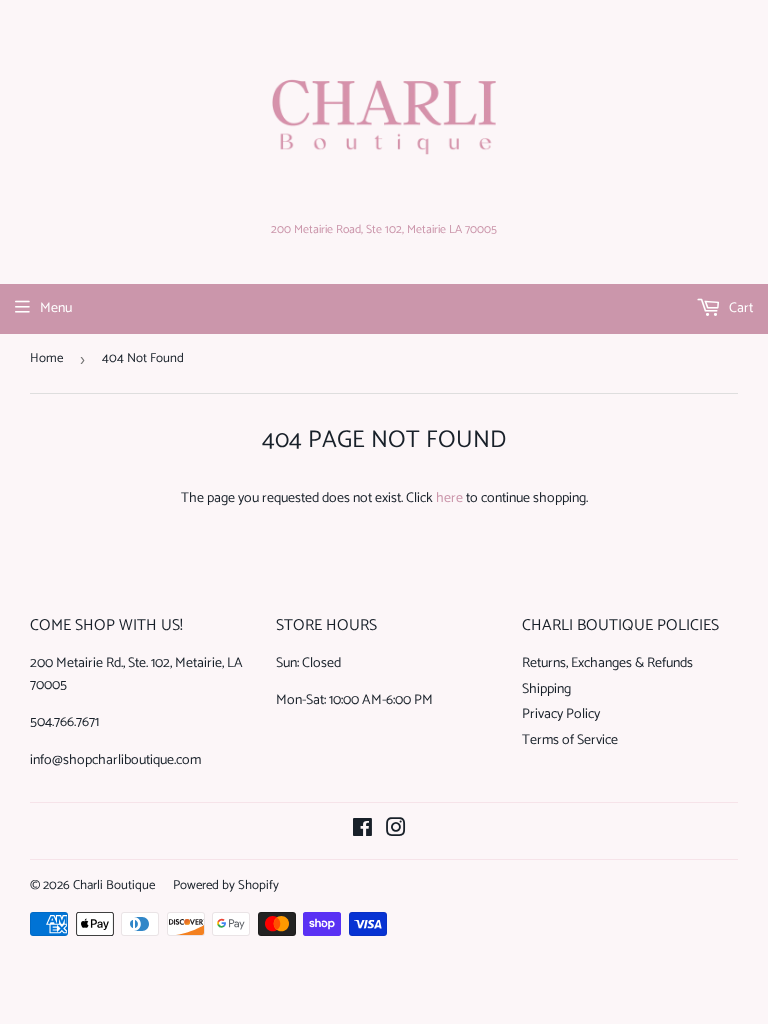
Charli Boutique (114, 885)
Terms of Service (570, 740)
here (449, 498)
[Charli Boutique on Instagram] (396, 831)
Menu (56, 308)
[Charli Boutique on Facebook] (362, 831)
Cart (739, 308)
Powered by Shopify (226, 885)
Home (46, 358)
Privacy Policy (561, 714)
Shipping (546, 689)
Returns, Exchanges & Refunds (607, 663)
